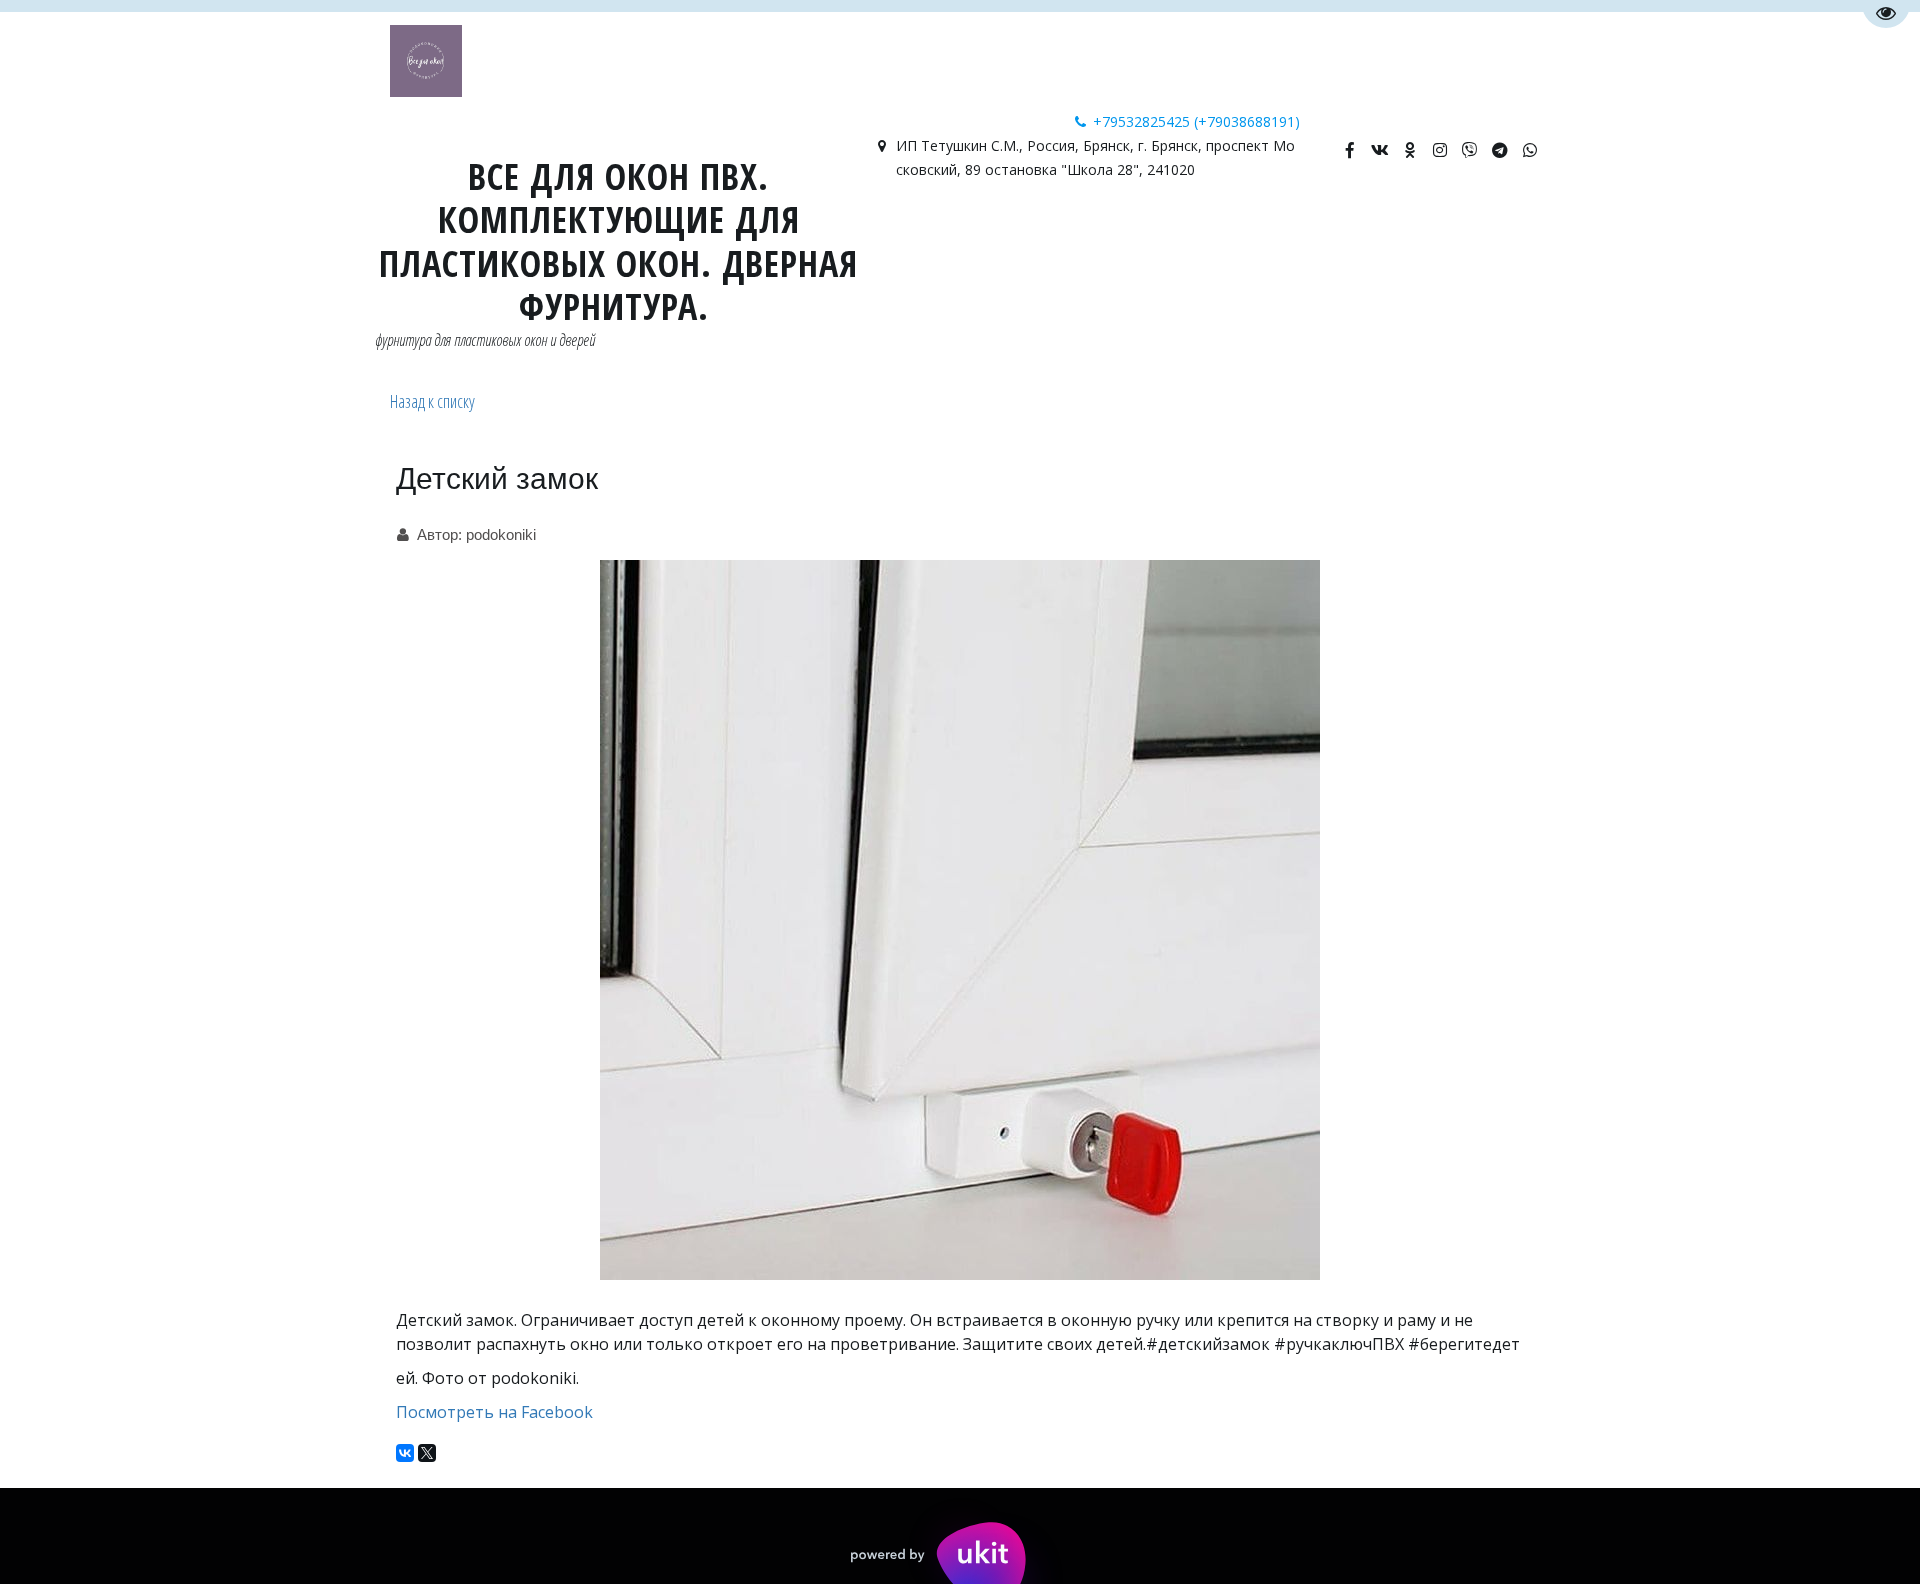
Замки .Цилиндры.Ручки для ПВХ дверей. (276, 235)
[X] (427, 1453)
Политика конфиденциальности (908, 235)
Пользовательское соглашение (1187, 235)
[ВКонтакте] (405, 1453)
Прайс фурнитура (1402, 235)
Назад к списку (432, 401)
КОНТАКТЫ (51, 235)
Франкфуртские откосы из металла (609, 235)
